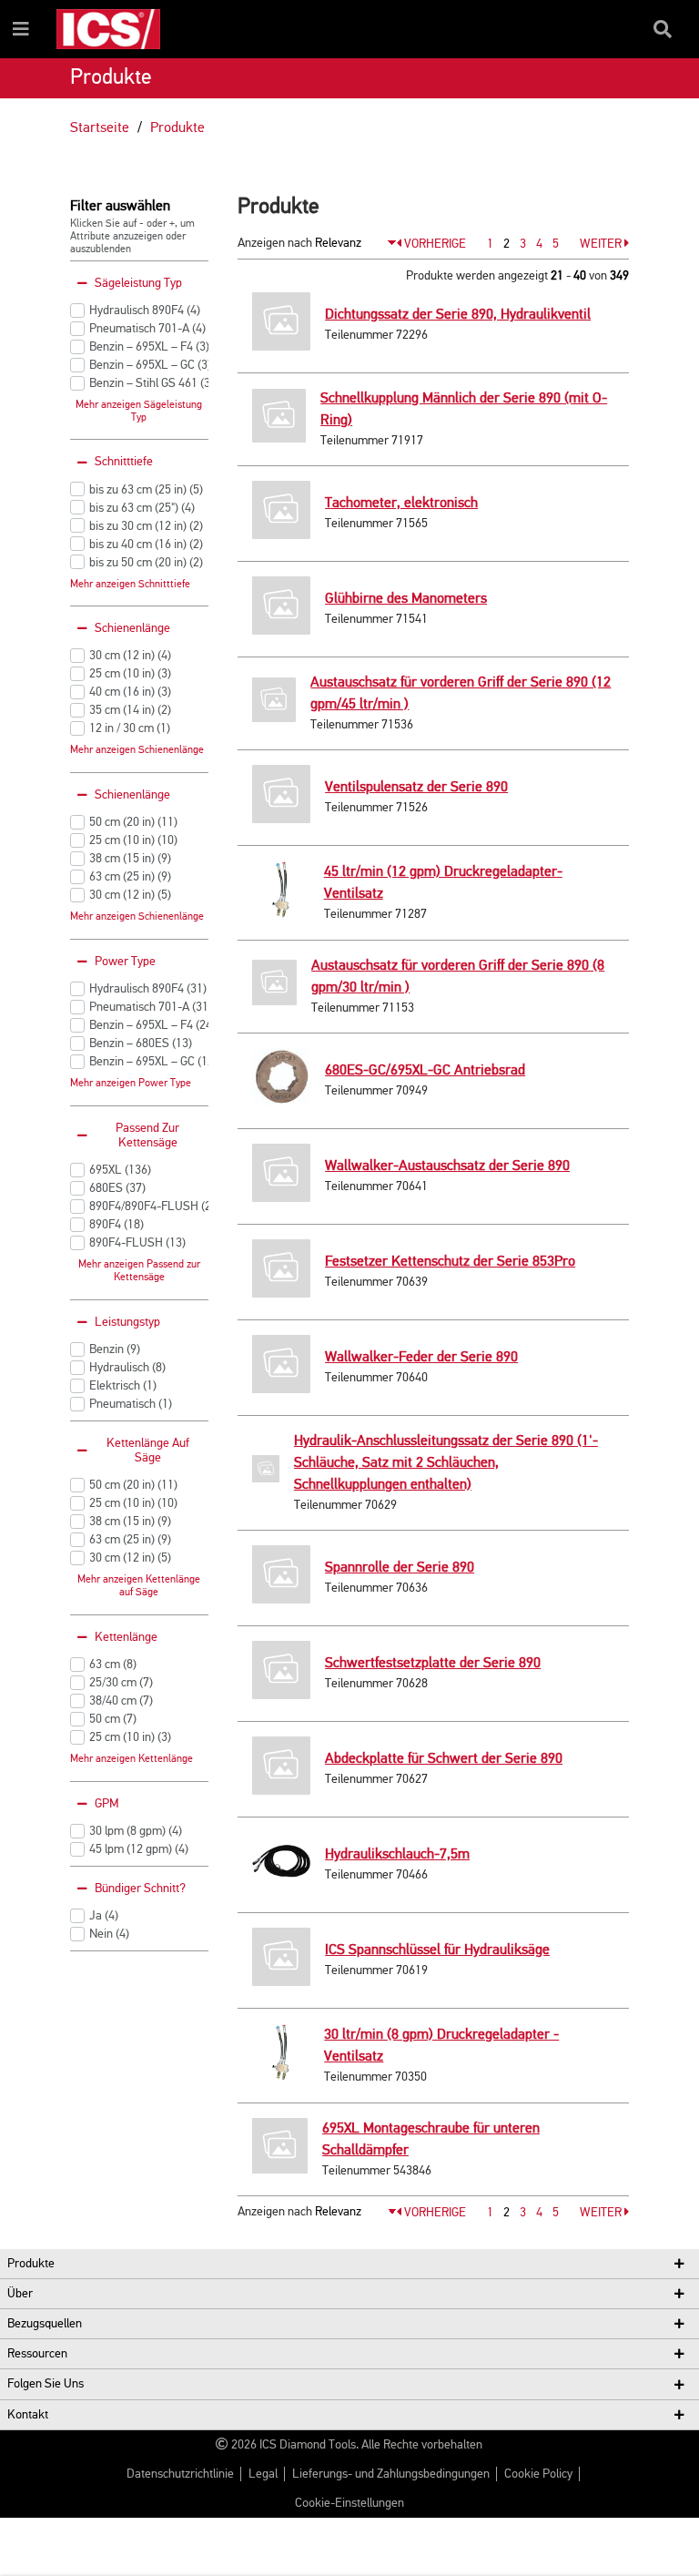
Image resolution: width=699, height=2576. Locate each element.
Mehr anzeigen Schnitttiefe (130, 585)
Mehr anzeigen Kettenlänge (132, 1759)
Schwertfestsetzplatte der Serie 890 (433, 1664)
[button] (431, 244)
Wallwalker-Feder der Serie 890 (421, 1358)
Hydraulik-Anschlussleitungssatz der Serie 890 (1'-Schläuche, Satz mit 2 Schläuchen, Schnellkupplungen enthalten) (446, 1463)
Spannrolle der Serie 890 (400, 1568)
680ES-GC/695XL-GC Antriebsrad (425, 1071)
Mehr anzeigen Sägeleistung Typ (139, 412)
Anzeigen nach (275, 243)
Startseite (100, 128)
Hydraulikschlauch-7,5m (397, 1855)
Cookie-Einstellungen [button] (349, 2503)
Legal (263, 2474)
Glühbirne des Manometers (406, 599)
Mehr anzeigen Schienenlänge (137, 750)
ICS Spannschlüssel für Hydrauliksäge (437, 1950)
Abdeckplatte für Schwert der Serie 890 (444, 1759)
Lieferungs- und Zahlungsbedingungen (391, 2474)
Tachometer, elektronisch (401, 504)
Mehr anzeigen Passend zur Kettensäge (139, 1271)
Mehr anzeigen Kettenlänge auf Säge (139, 1586)
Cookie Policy (538, 2474)
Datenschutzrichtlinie (180, 2474)
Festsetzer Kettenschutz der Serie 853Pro (450, 1262)
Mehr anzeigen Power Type (131, 1084)
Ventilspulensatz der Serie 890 (416, 788)
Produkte (177, 128)
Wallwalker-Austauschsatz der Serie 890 (447, 1166)
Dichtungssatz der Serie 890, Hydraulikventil (458, 315)
